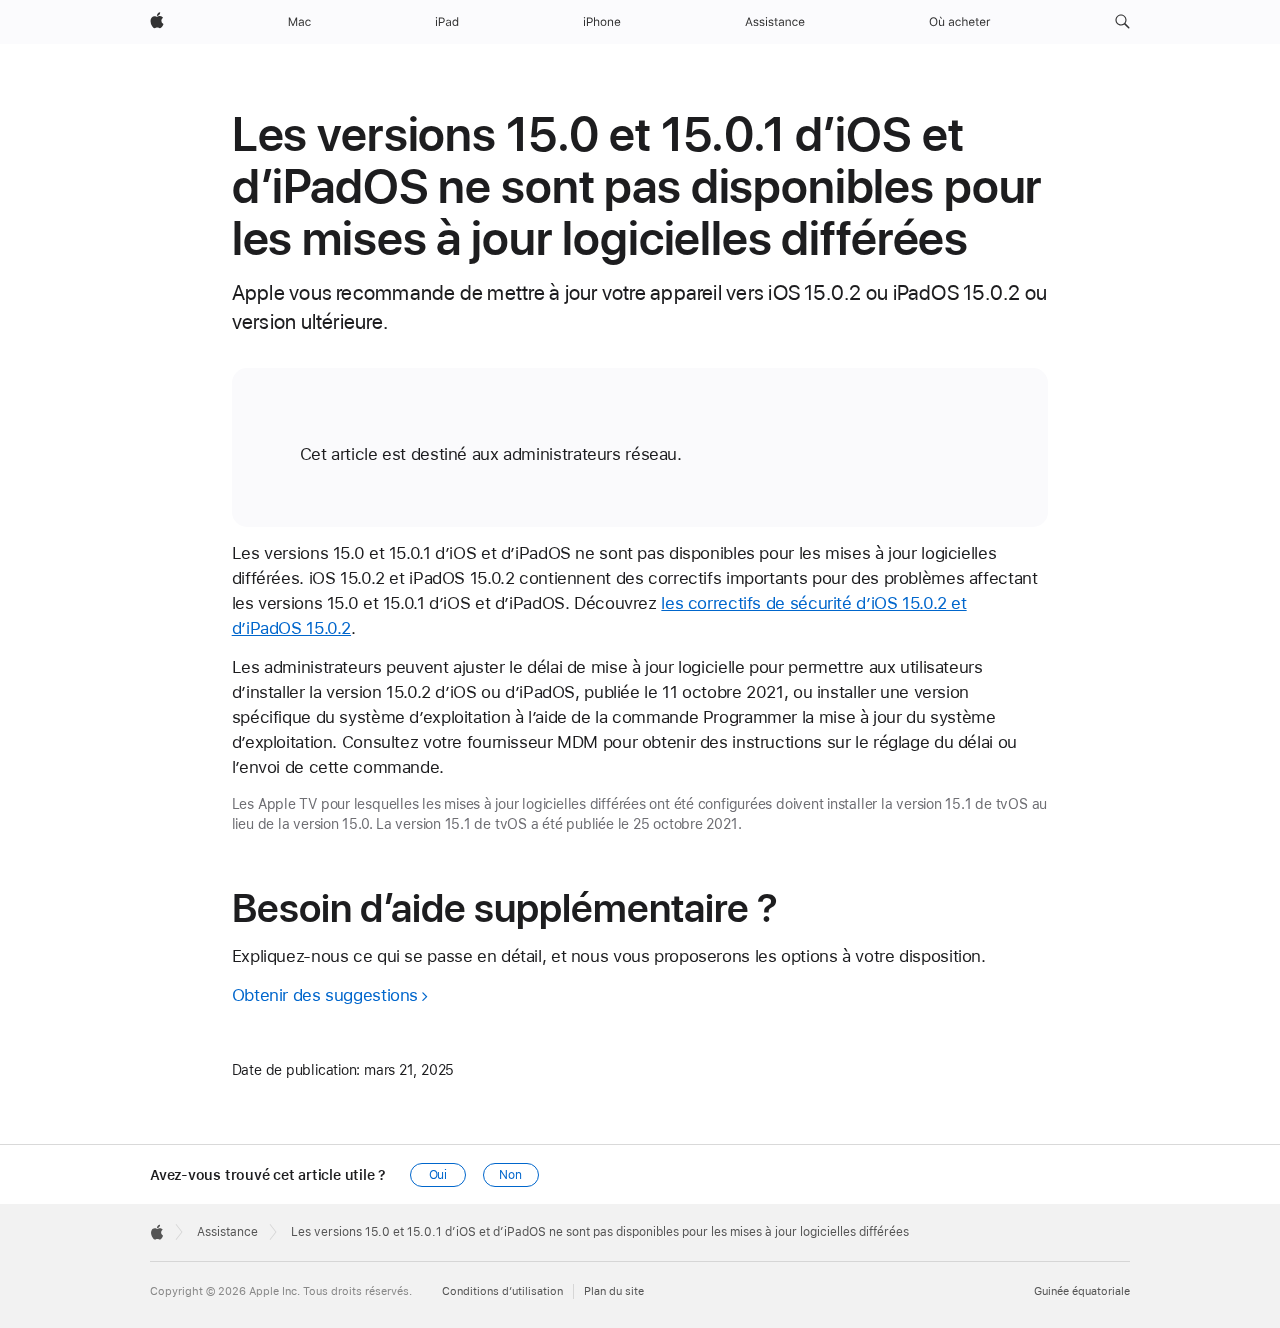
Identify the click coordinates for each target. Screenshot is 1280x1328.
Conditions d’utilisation (502, 1291)
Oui (438, 1175)
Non (510, 1175)
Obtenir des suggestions (325, 995)
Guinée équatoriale (1082, 1291)
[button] (1122, 22)
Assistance (227, 1232)
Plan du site (614, 1291)
